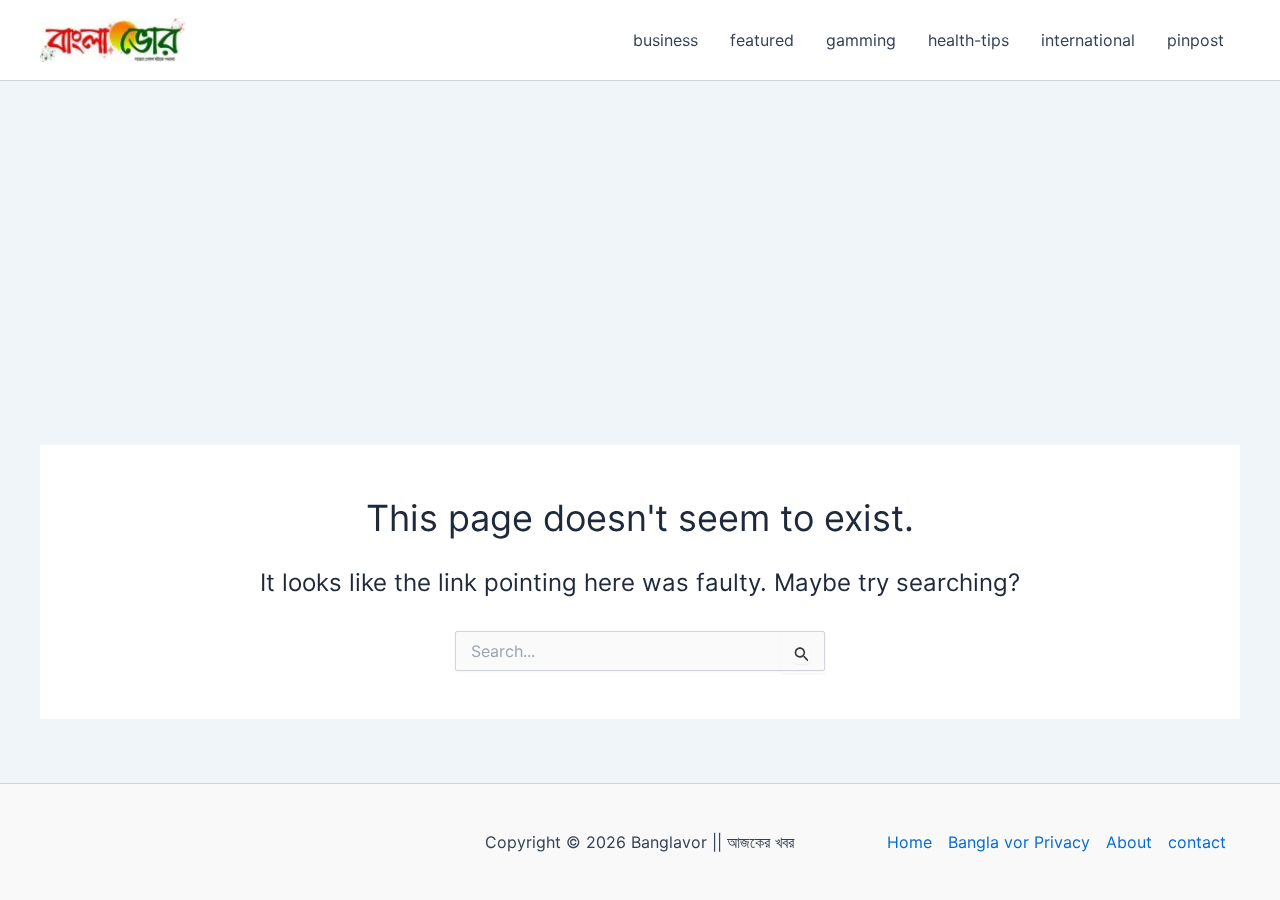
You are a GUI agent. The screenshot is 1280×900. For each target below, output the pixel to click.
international (1088, 40)
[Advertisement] (640, 231)
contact (1197, 842)
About (1129, 842)
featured (762, 40)
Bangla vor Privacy (1019, 842)
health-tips (968, 40)
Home (909, 842)
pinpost (1195, 40)
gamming (861, 40)
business (665, 40)
